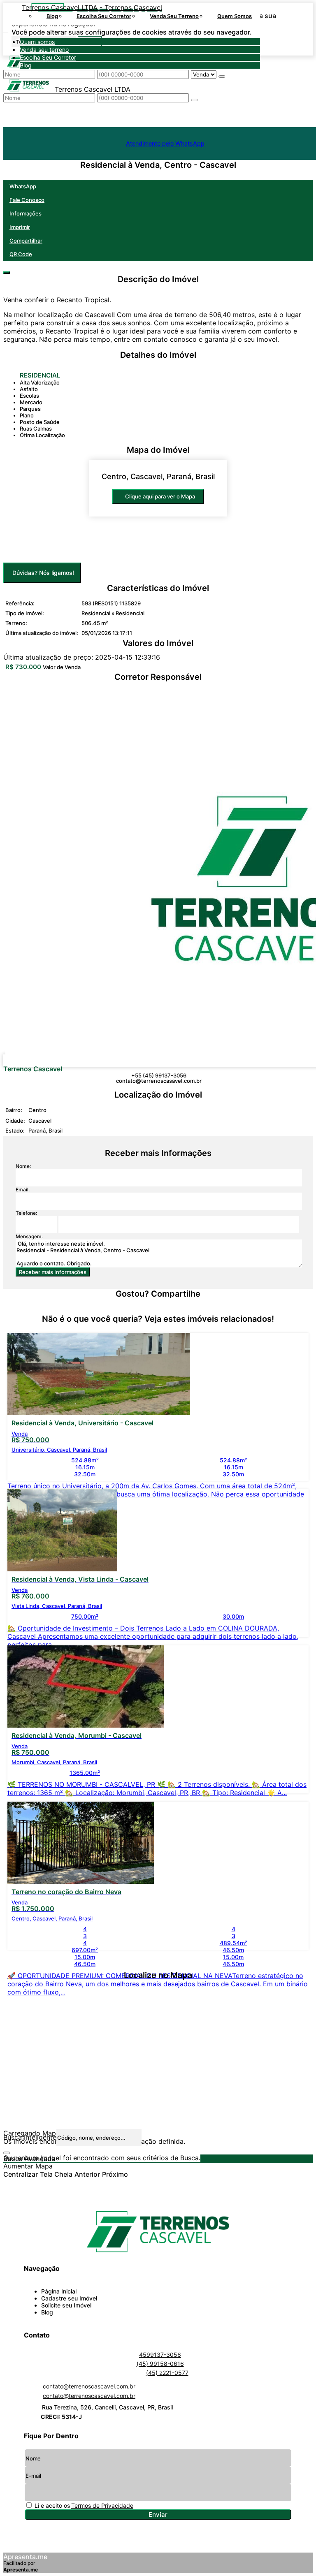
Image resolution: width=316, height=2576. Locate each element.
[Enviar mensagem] (222, 76)
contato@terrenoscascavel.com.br (89, 2386)
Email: (23, 1190)
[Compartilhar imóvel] (7, 273)
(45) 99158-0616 (160, 2364)
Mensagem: (29, 1236)
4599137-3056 (160, 2355)
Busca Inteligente (30, 2137)
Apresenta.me (25, 2557)
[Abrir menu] (132, 30)
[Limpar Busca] (7, 2153)
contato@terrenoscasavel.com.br (159, 1081)
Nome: (23, 1166)
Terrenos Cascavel (33, 1069)
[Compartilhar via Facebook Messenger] (166, 1309)
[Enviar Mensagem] (194, 100)
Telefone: (26, 1213)
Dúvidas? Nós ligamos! (43, 573)
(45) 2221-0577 (167, 2373)
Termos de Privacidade (102, 2505)
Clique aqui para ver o (160, 496)
